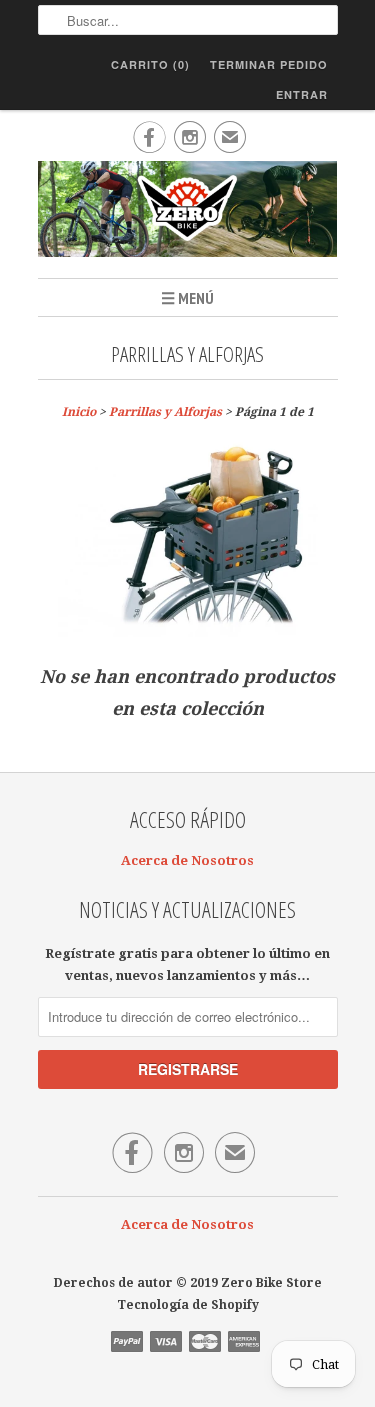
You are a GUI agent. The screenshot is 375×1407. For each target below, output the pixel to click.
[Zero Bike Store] (188, 212)
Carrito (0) (150, 64)
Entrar (302, 94)
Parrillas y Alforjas (187, 354)
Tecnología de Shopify (188, 1305)
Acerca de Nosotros (187, 860)
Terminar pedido (269, 64)
